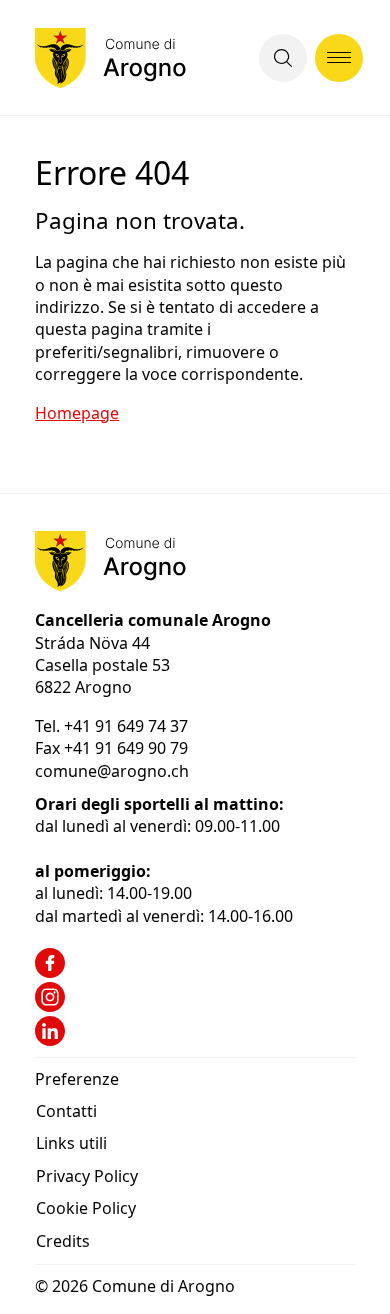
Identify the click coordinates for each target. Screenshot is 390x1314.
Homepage (77, 413)
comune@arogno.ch (112, 771)
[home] (110, 58)
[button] (283, 58)
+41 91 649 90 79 (126, 748)
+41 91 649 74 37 (128, 726)
